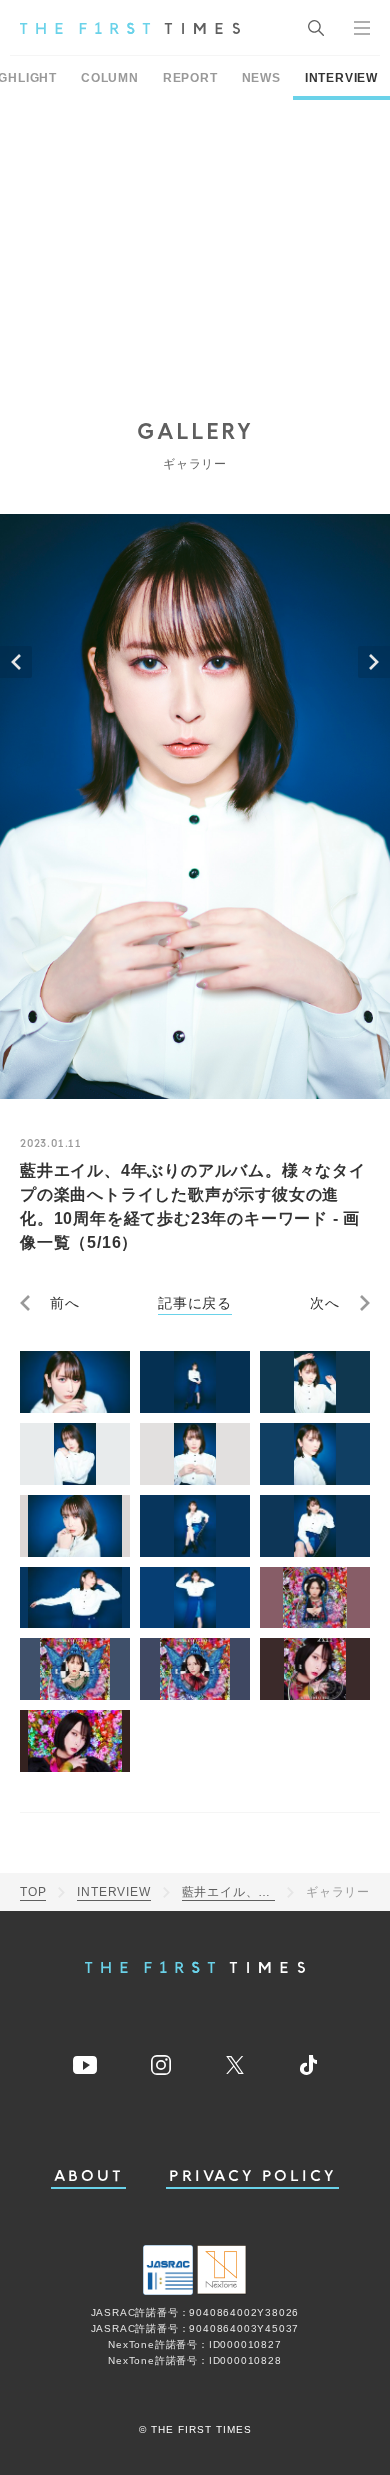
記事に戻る (195, 1303)
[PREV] (16, 662)
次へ (325, 1303)
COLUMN (110, 78)
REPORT (190, 78)
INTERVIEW (341, 78)
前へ (65, 1303)
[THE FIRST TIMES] (130, 28)
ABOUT (89, 2176)
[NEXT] (374, 662)
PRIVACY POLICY (252, 2176)
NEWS (261, 78)
